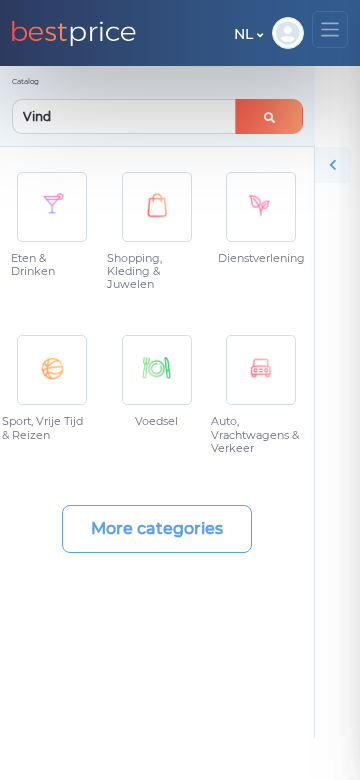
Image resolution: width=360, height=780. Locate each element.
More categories (157, 528)
